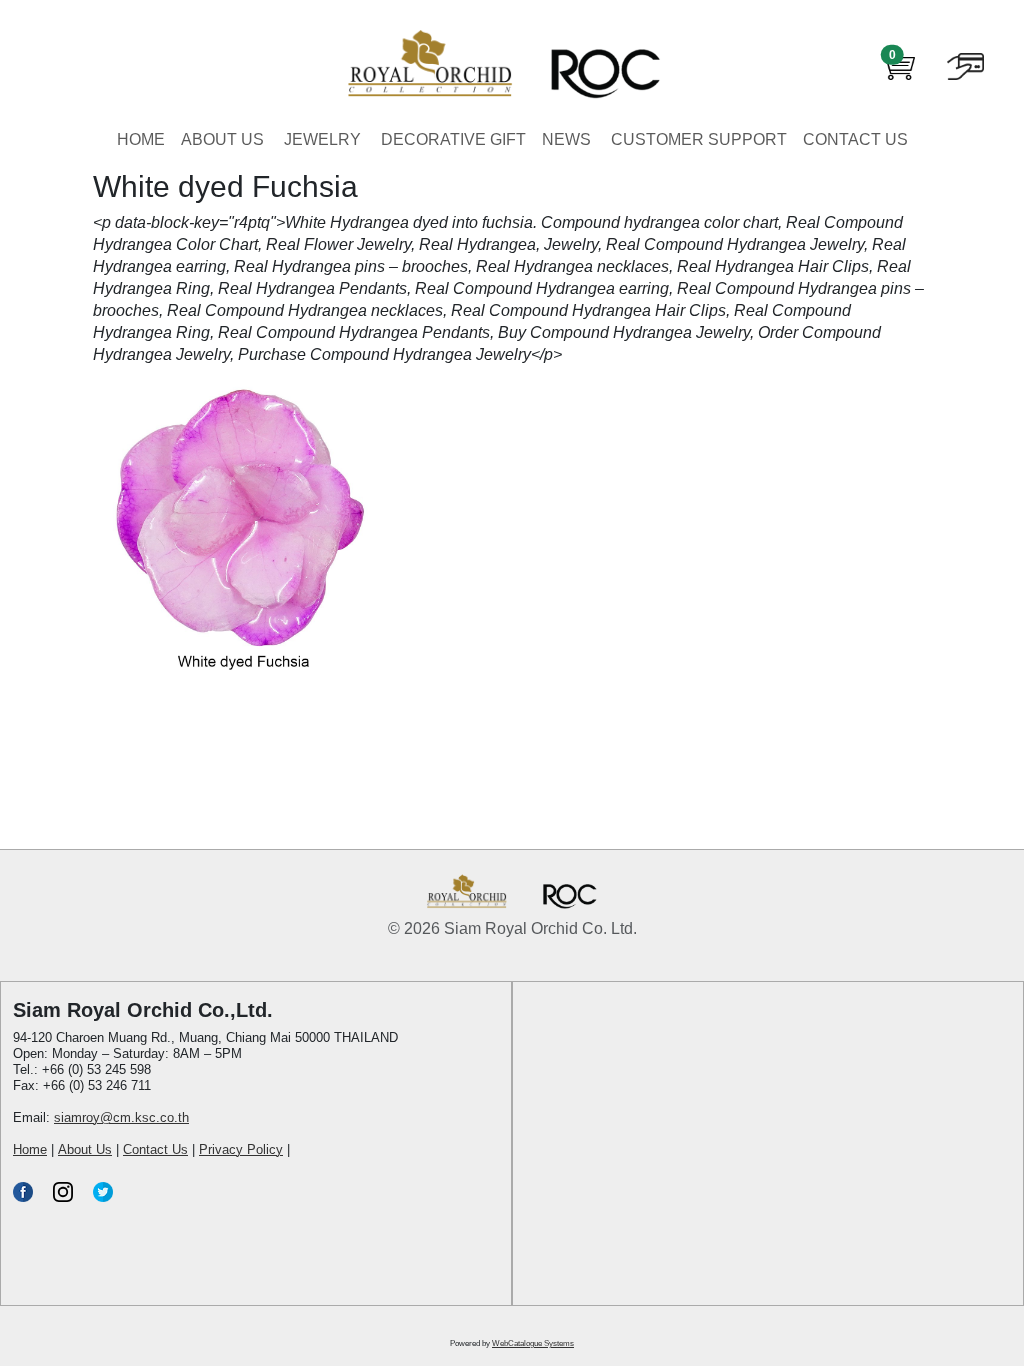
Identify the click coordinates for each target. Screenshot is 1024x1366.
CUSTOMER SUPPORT (699, 139)
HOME (141, 139)
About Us (85, 1149)
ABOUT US (222, 139)
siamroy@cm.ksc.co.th (121, 1117)
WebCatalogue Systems (533, 1343)
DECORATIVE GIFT (453, 139)
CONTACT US (855, 139)
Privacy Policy (241, 1149)
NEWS (566, 139)
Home (30, 1149)
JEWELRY (322, 139)
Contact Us (155, 1149)
